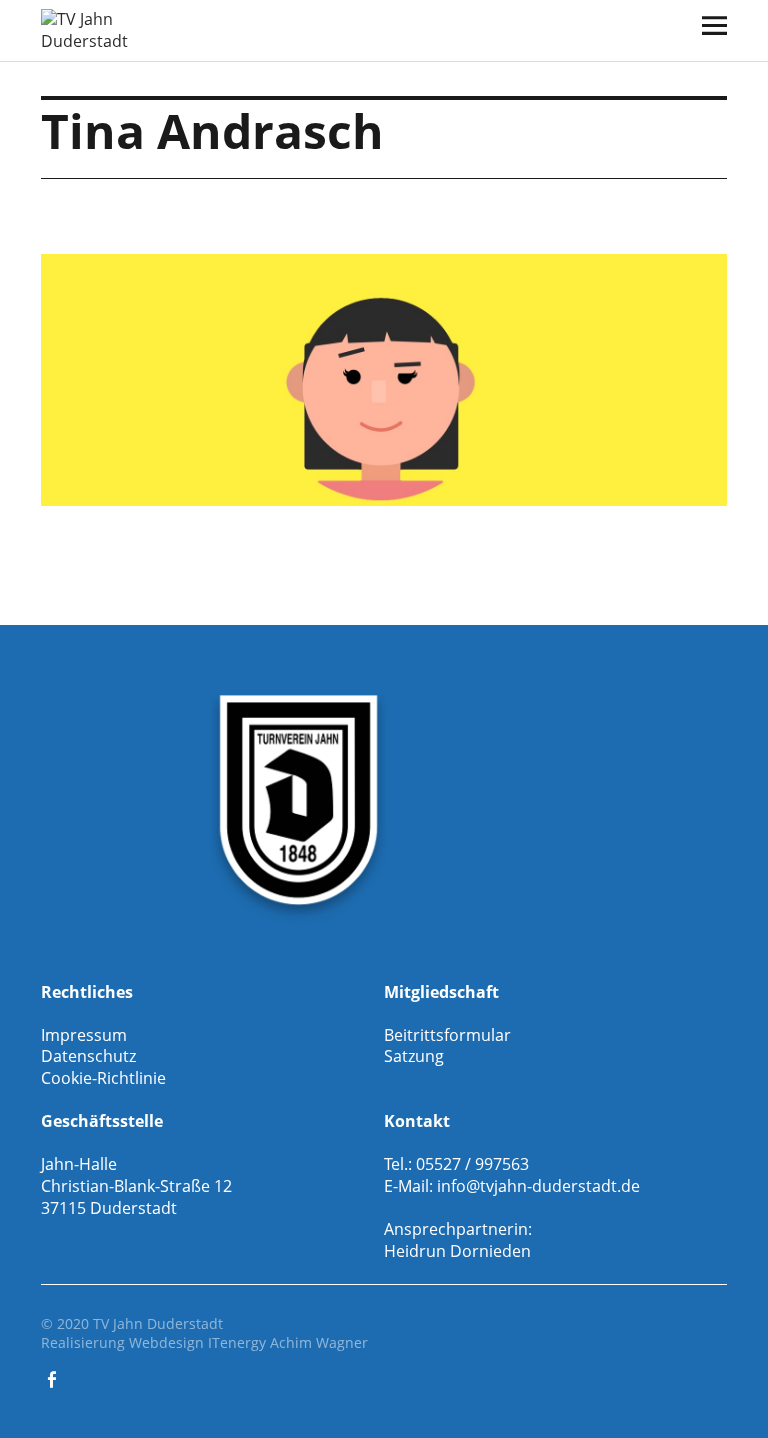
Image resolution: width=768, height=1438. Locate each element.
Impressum (84, 1035)
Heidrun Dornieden (457, 1251)
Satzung (414, 1056)
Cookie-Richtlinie (103, 1078)
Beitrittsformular (447, 1035)
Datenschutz (88, 1056)
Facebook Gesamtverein (54, 1378)
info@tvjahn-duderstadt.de (538, 1186)
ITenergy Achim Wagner (288, 1342)
